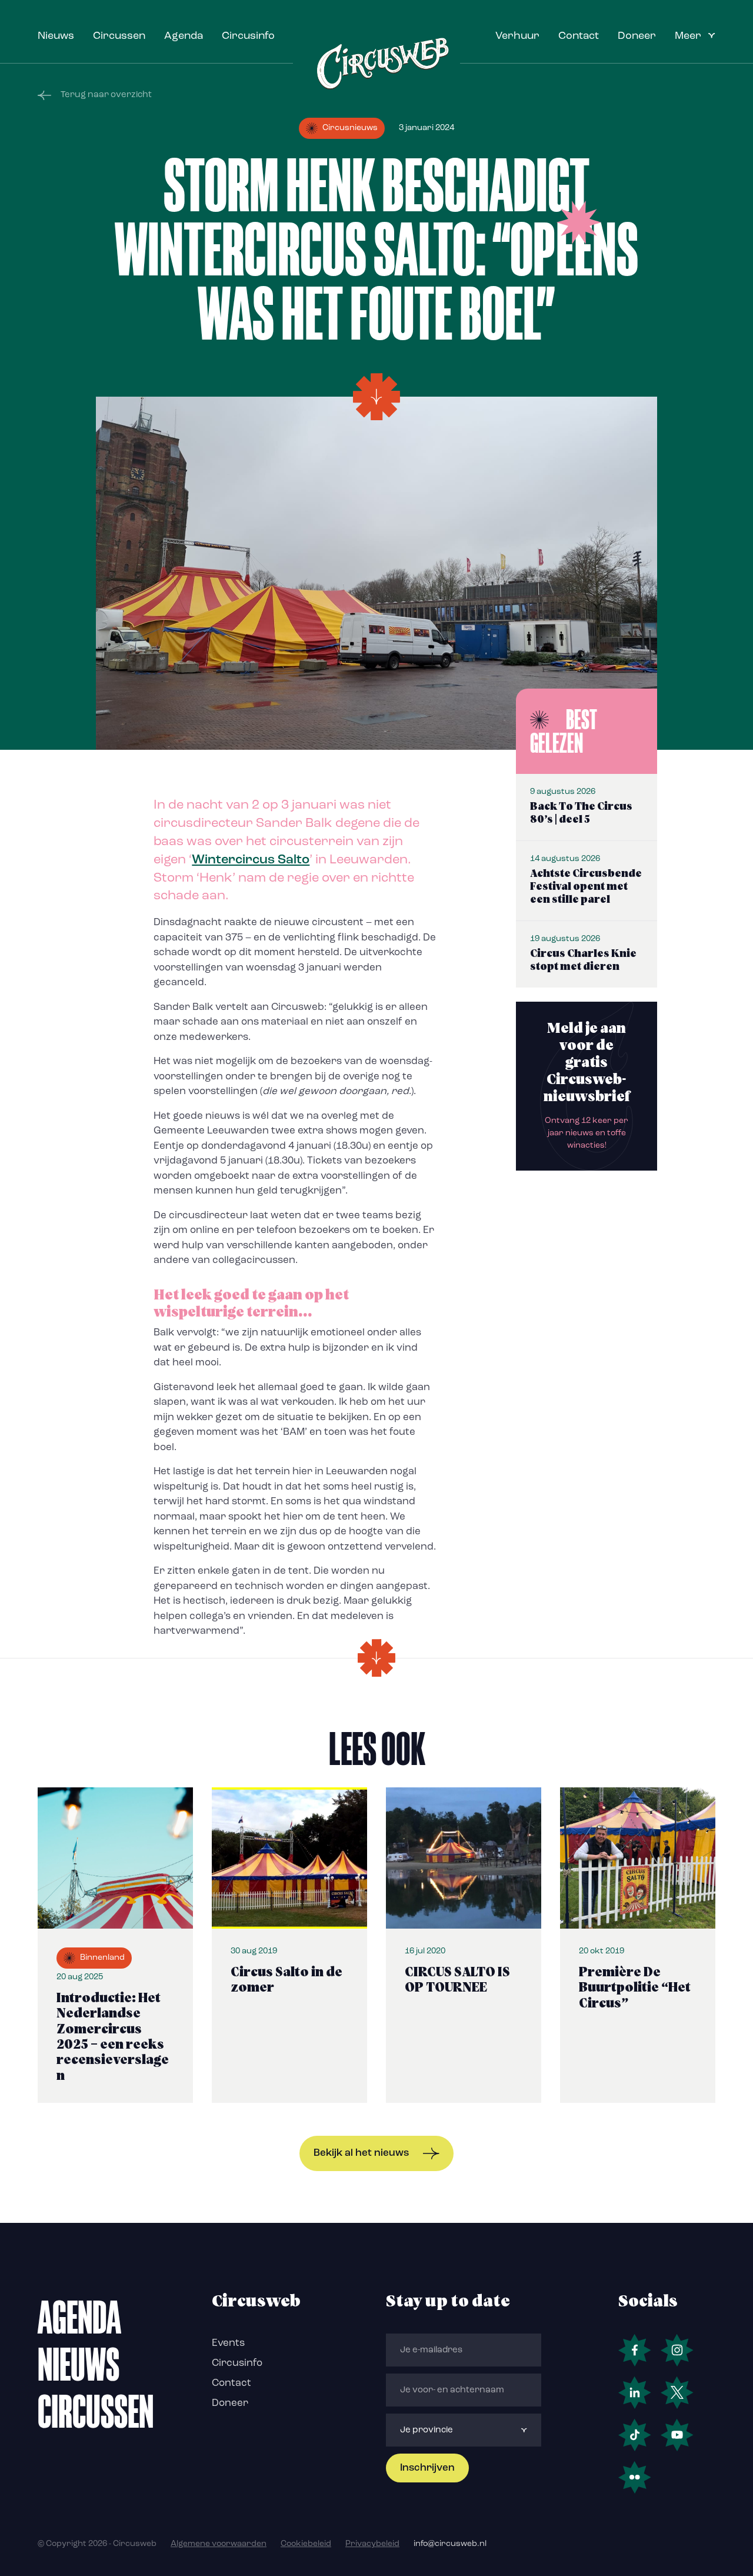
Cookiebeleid (306, 2544)
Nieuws (56, 36)
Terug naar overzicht (106, 95)
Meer (688, 36)
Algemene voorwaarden (219, 2544)
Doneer (637, 36)
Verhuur (517, 36)
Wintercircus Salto (251, 860)
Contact (579, 36)
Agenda (184, 36)
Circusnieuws (350, 128)
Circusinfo (248, 36)
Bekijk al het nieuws (361, 2153)
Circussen (119, 36)
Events (228, 2343)
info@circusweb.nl (450, 2544)
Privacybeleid (372, 2544)
